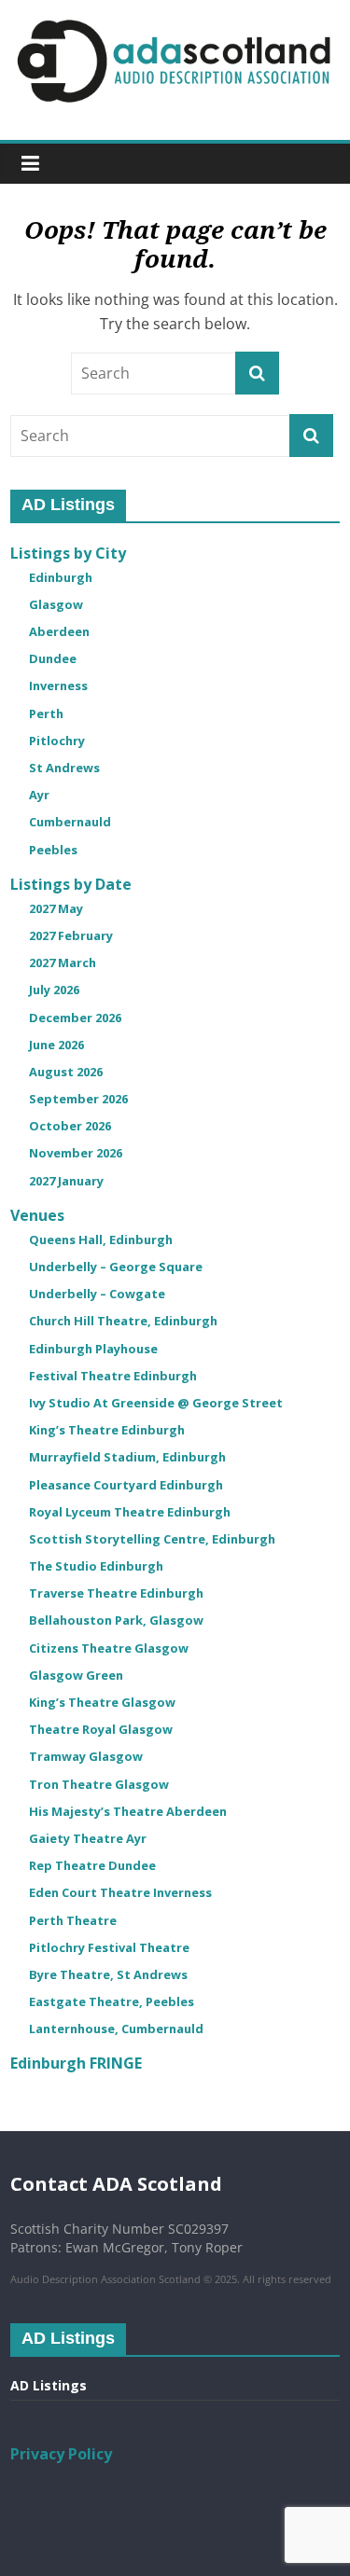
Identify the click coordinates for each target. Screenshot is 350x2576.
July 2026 (54, 990)
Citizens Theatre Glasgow (109, 1648)
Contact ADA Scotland (116, 2184)
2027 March (63, 963)
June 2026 (56, 1045)
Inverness (58, 686)
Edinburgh (61, 577)
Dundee (53, 658)
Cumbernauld (70, 822)
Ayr (39, 795)
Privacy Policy (61, 2454)
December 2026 (75, 1018)
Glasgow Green (76, 1675)
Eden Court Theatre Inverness (120, 1892)
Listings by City (68, 553)
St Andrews (64, 768)
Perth (46, 713)
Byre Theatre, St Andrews (108, 1974)
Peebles (53, 850)
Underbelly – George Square (116, 1267)
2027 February (71, 935)
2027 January (66, 1181)
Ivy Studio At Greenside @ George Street (156, 1403)
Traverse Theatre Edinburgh (116, 1593)
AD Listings (49, 2385)
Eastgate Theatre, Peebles (112, 2001)
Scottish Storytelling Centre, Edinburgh (152, 1539)
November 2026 (76, 1153)
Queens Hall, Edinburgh (101, 1240)
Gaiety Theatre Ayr (88, 1838)
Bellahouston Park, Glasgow (116, 1620)
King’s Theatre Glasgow (102, 1702)
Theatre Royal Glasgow (101, 1729)
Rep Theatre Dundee (92, 1865)
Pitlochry (57, 741)
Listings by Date (71, 884)
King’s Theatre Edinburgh (107, 1430)
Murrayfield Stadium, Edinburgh (127, 1457)
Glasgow (56, 604)
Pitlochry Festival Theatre (109, 1947)
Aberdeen (59, 631)
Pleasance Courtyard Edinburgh (126, 1485)
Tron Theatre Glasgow (99, 1784)
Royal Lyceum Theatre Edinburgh (130, 1512)
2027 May (56, 908)
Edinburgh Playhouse (93, 1349)
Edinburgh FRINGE (76, 2063)
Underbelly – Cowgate (97, 1294)
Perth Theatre (73, 1920)
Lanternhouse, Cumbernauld (116, 2029)
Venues (37, 1215)
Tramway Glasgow (86, 1756)
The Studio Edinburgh (96, 1566)
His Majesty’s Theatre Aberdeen (128, 1811)
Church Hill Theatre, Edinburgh (123, 1321)
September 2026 (78, 1099)
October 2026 (70, 1126)
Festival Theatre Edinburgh (113, 1376)
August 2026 (66, 1072)
